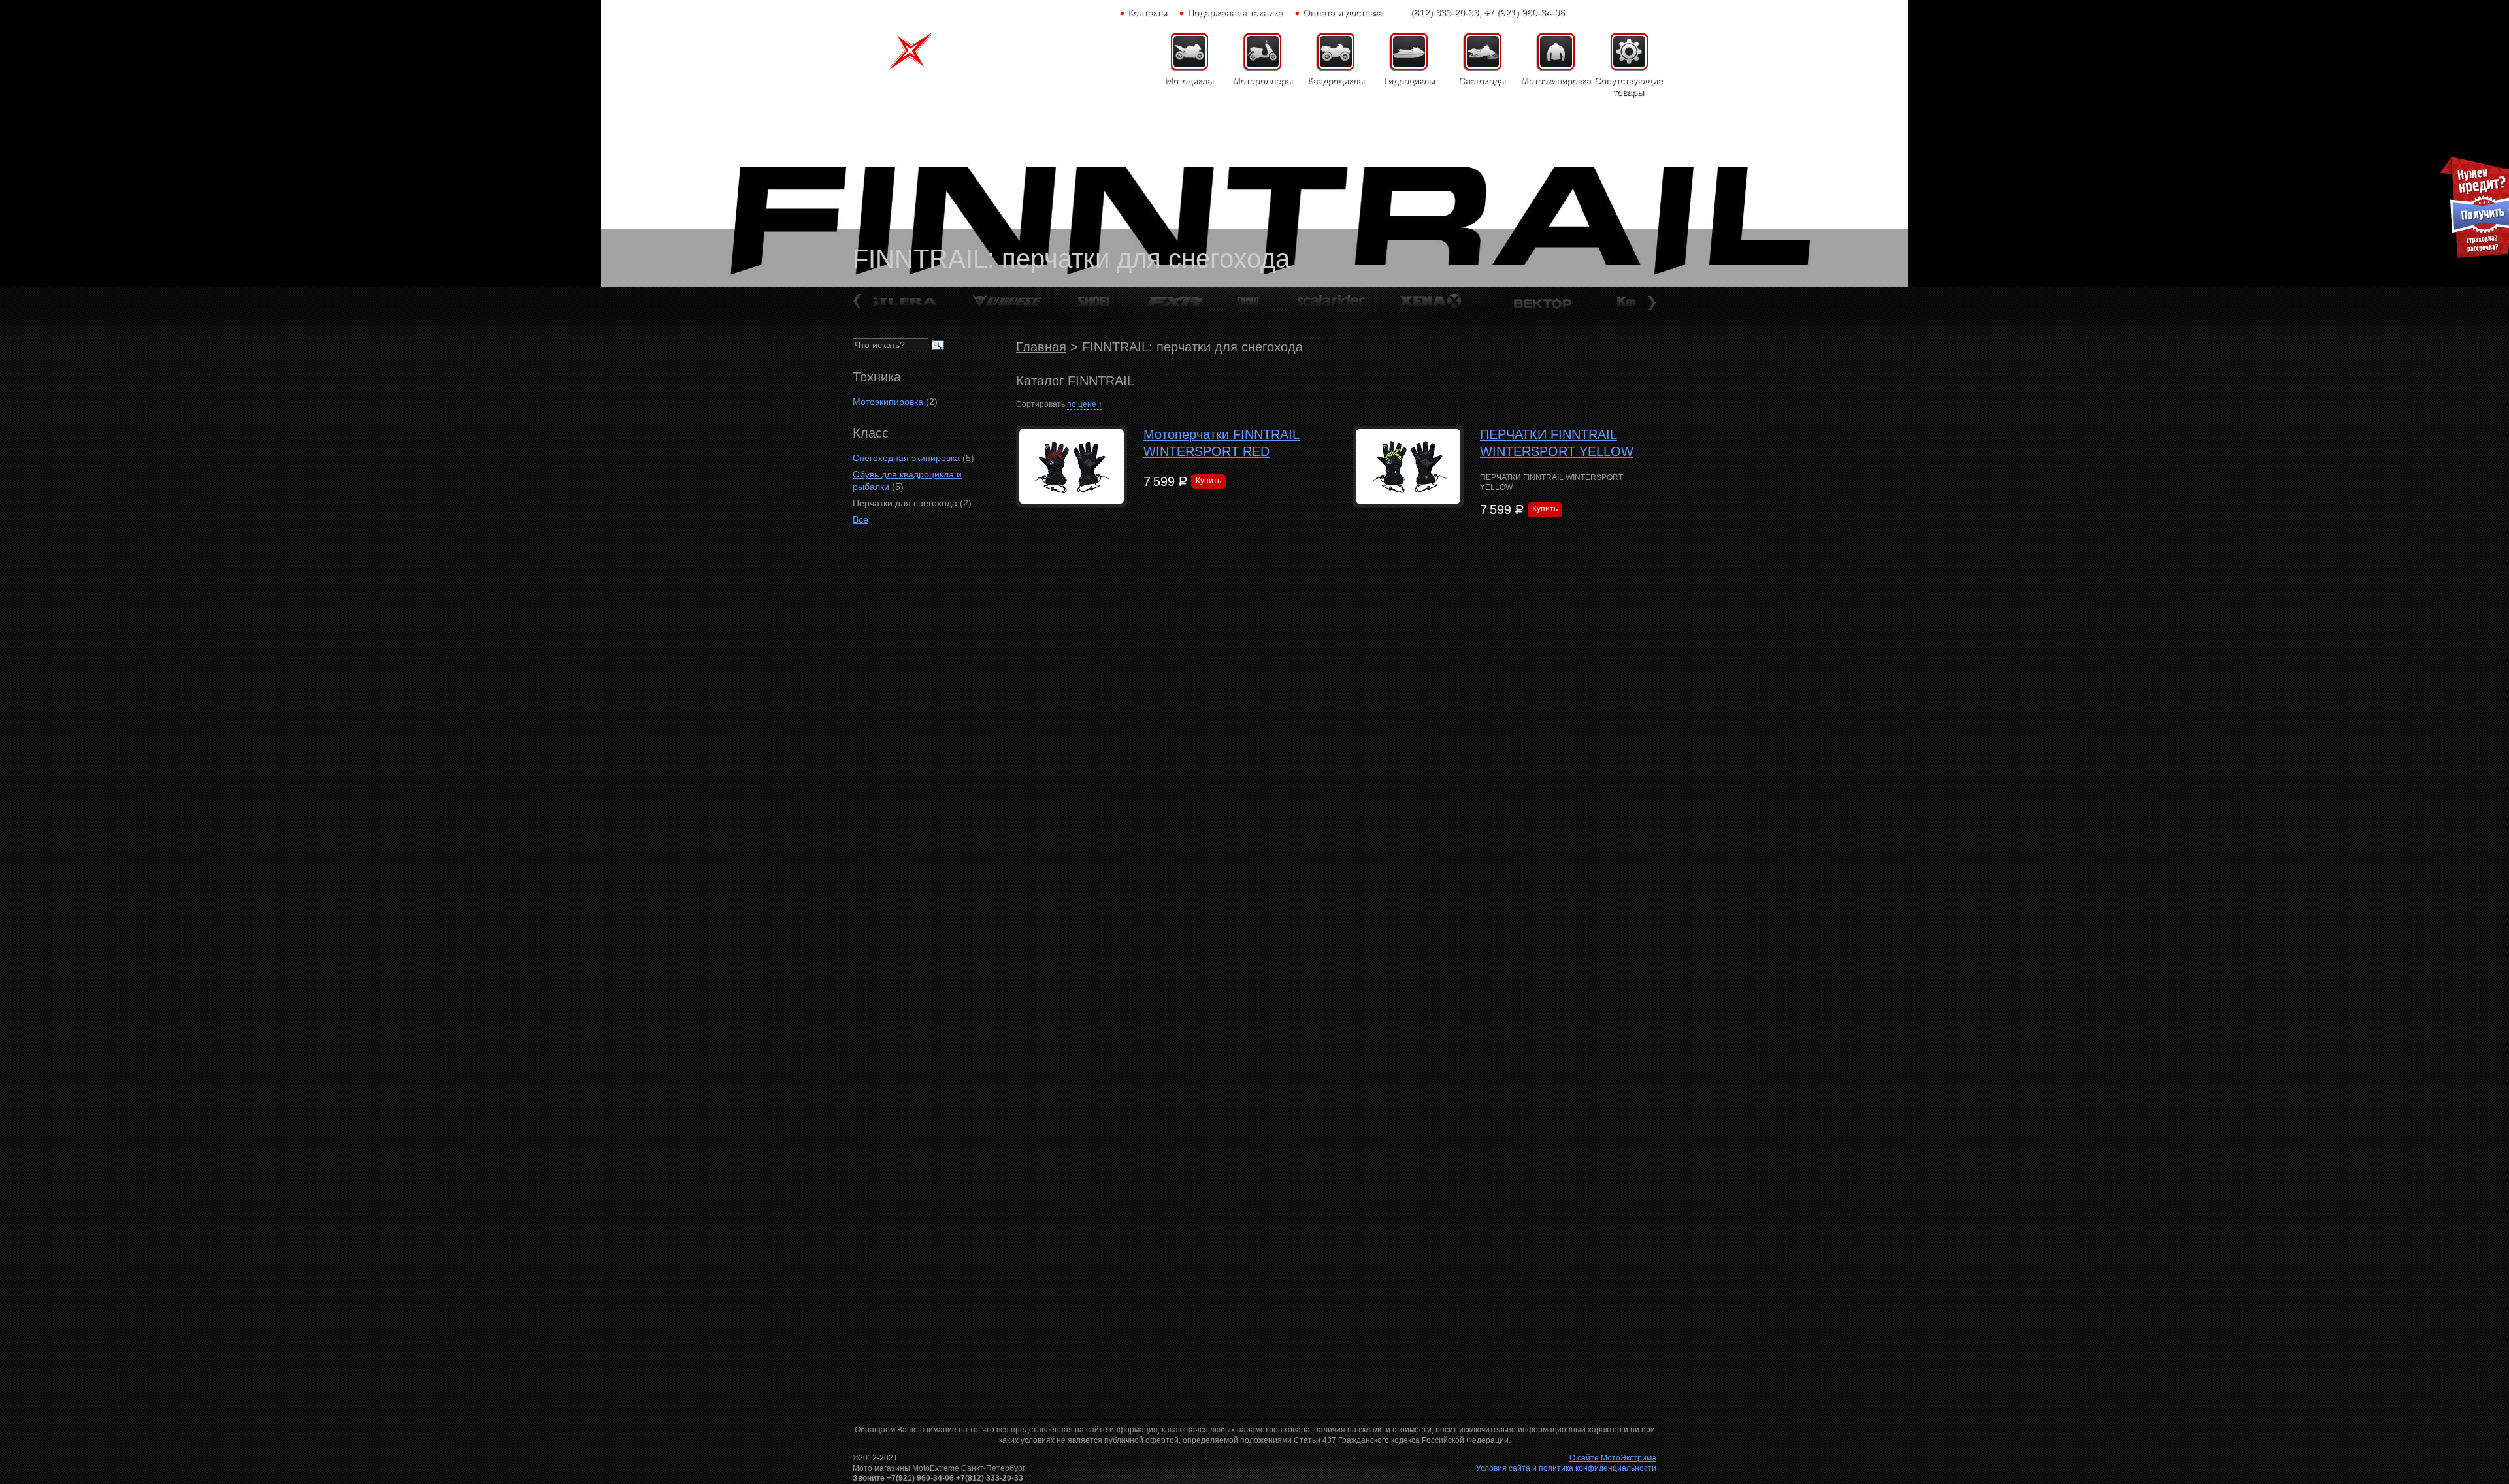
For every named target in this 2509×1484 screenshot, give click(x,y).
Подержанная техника (1235, 12)
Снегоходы (1482, 80)
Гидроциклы (1409, 80)
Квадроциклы (1336, 80)
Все (861, 519)
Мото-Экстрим (921, 56)
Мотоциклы (1189, 80)
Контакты (1147, 12)
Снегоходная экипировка (906, 458)
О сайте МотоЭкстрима (1613, 1458)
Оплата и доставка (1343, 12)
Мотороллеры (1262, 80)
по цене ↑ (1085, 404)
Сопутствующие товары (1629, 86)
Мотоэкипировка (1555, 80)
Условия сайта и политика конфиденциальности (1566, 1468)
